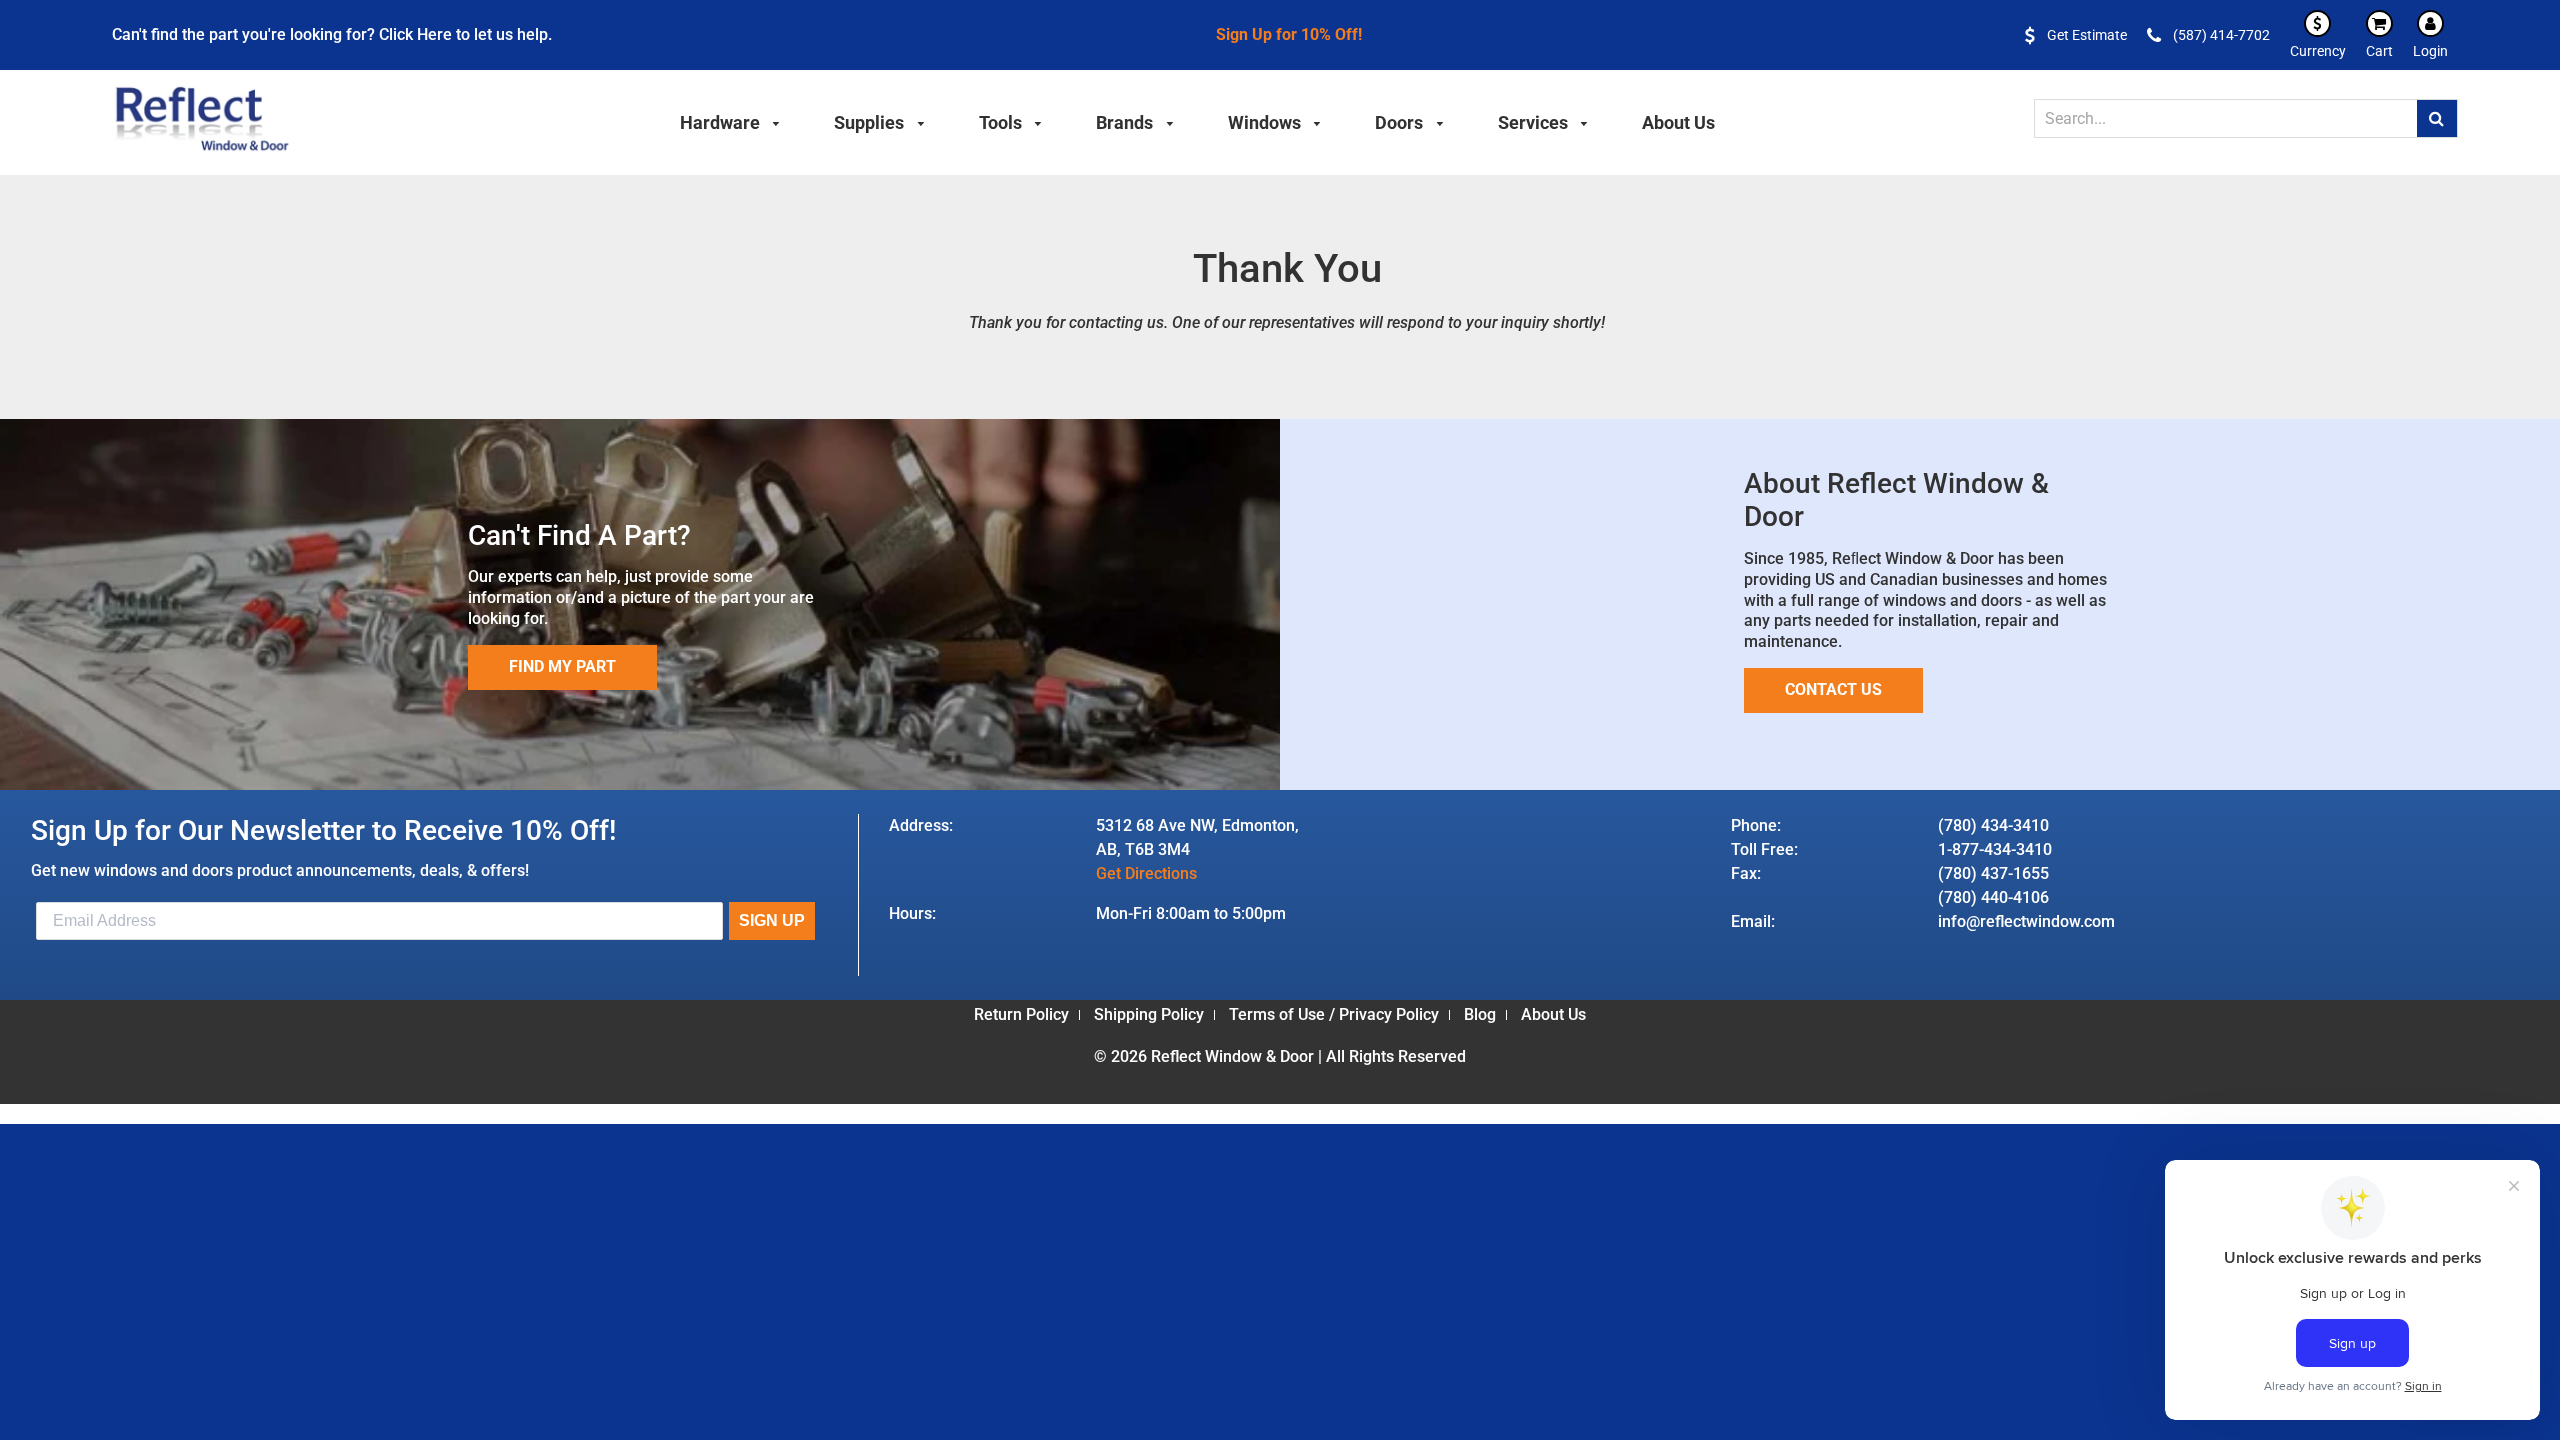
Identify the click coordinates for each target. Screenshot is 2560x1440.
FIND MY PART (562, 666)
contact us (1833, 689)
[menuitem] (731, 120)
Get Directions (1146, 873)
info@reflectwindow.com (2026, 921)
